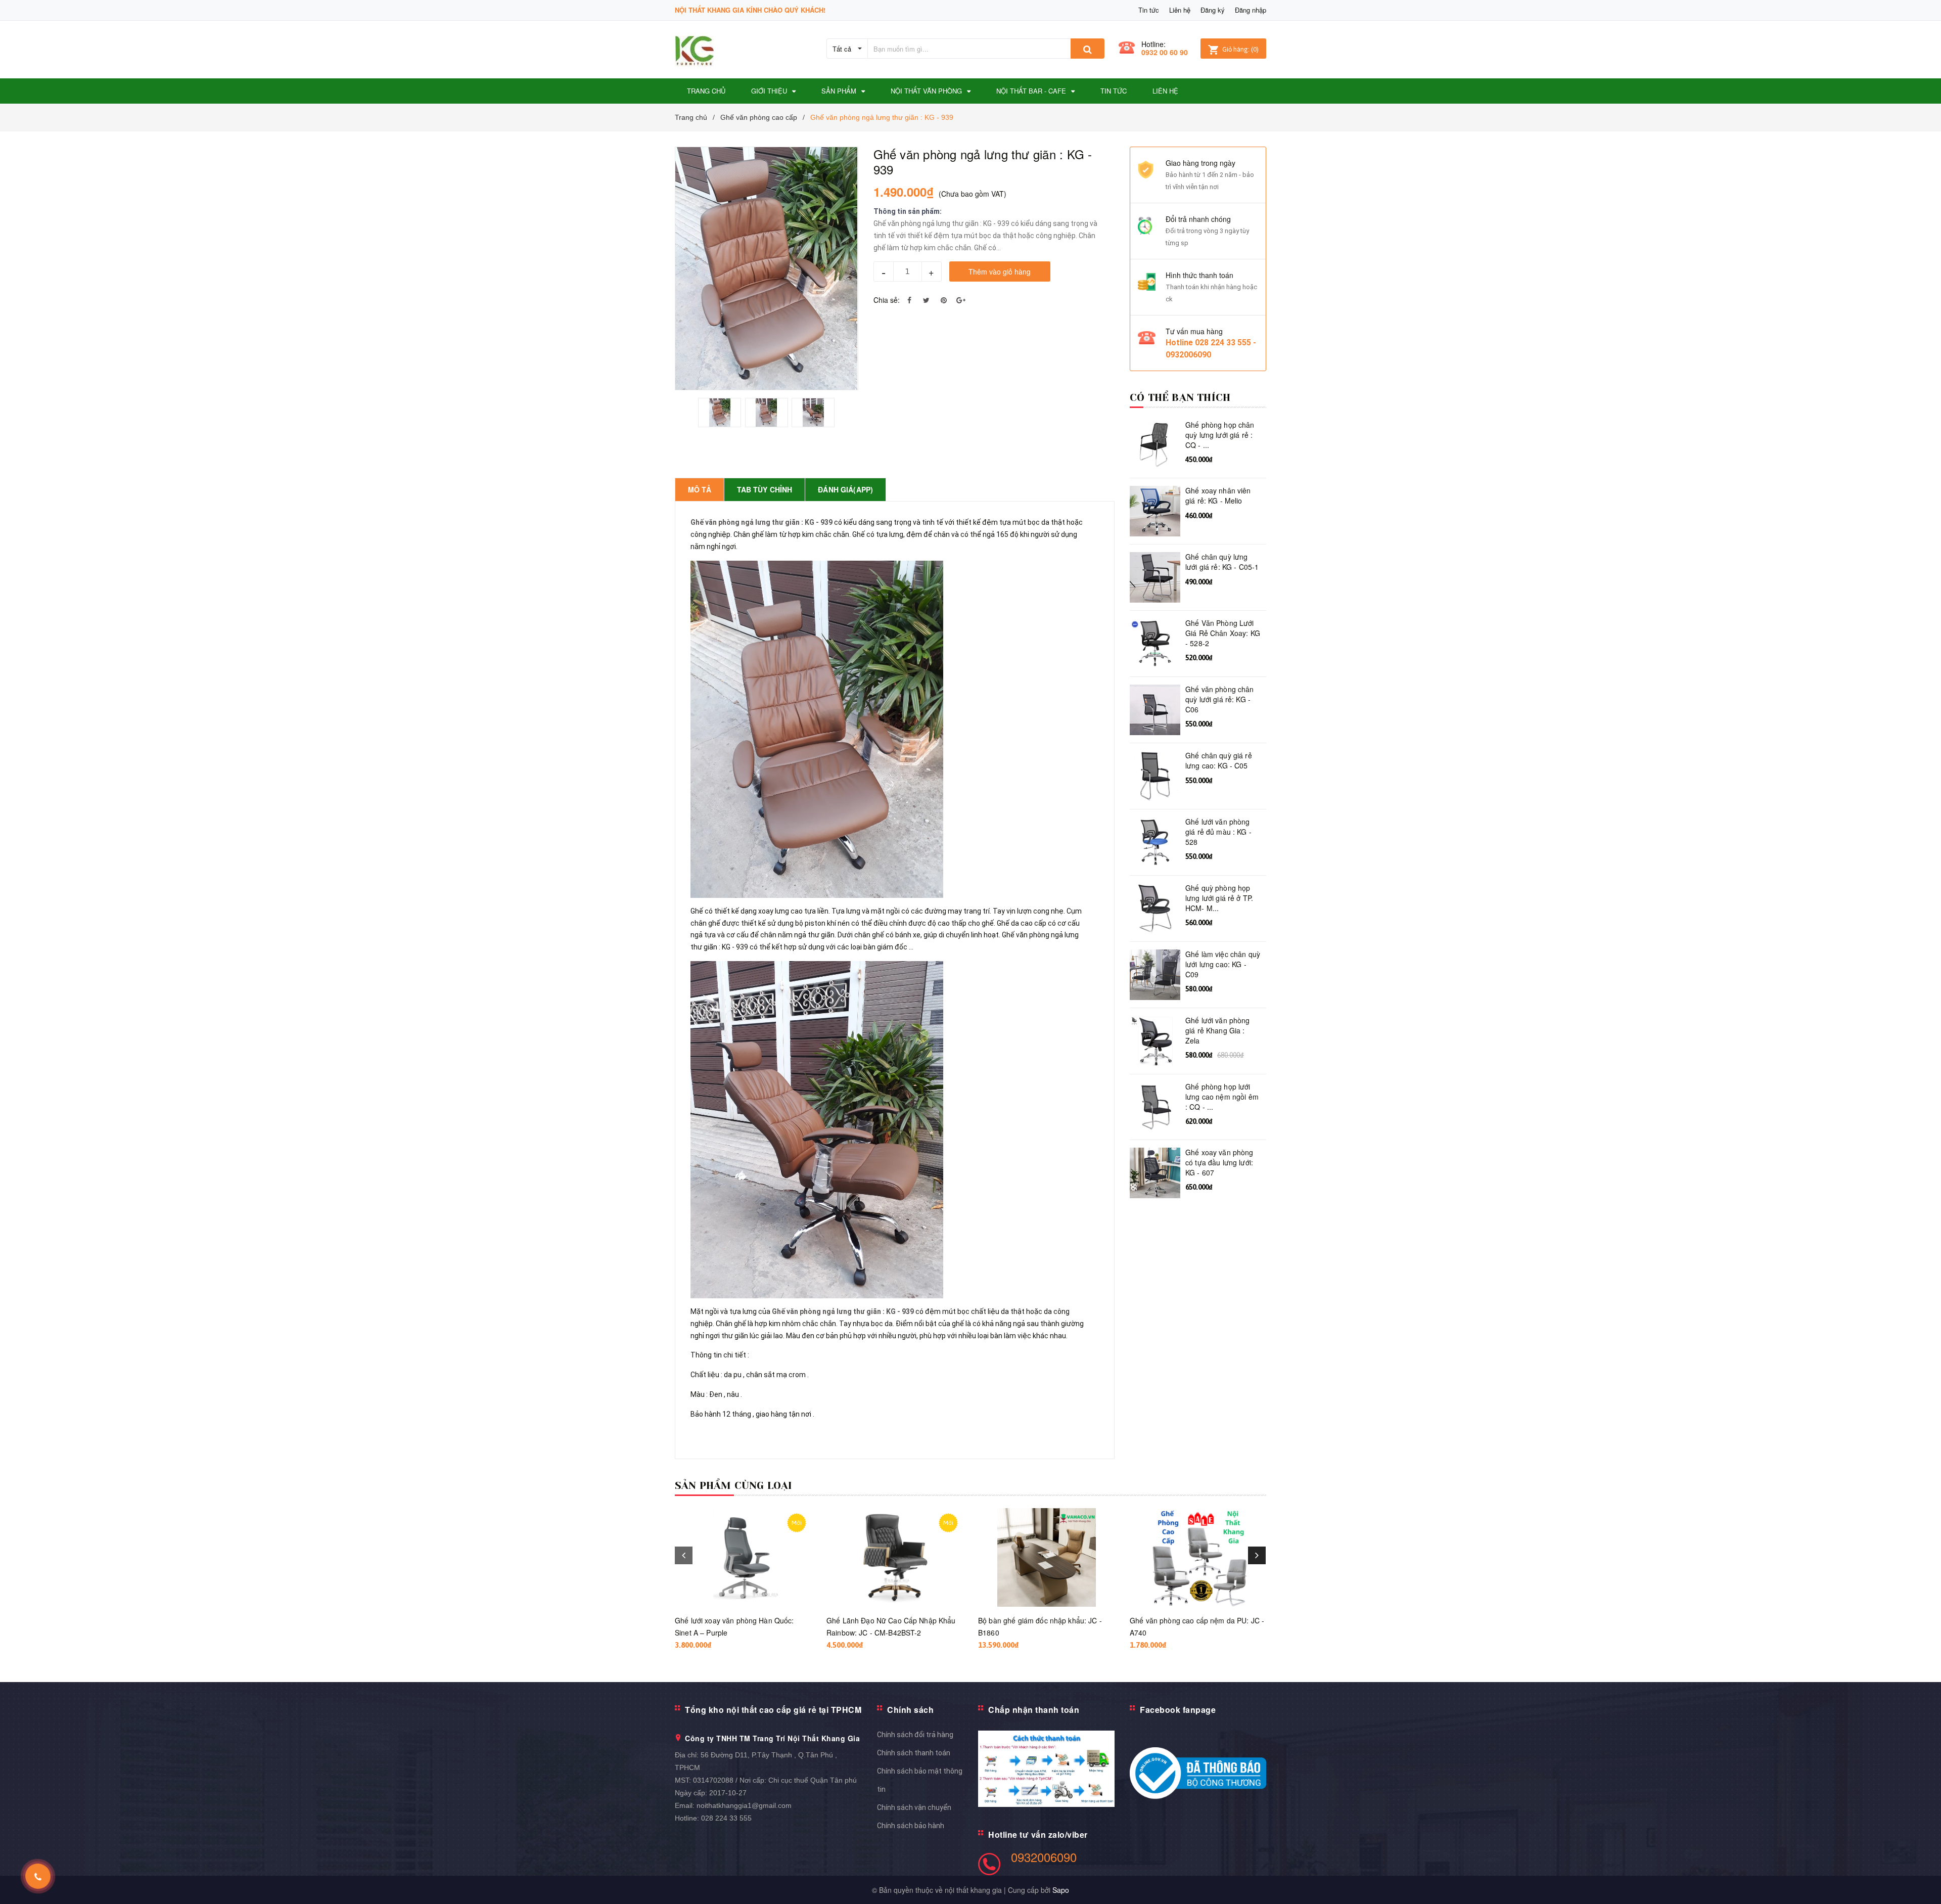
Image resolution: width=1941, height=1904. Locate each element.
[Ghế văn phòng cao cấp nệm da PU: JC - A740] (1198, 1557)
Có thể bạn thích (1180, 398)
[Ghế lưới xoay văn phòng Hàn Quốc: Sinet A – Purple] (743, 1557)
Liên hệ (1180, 10)
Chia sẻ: (887, 300)
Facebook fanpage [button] (1178, 1710)
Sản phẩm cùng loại (734, 1486)
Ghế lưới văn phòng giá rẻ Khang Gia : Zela (1218, 1030)
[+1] (961, 300)
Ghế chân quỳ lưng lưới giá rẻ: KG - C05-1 (1222, 562)
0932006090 (1044, 1857)
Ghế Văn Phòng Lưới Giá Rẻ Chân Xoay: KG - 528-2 (1223, 633)
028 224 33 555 (726, 1818)
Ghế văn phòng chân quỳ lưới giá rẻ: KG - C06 (1220, 699)
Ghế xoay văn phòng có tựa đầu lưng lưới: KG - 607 (1219, 1162)
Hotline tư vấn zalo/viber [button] (1038, 1834)
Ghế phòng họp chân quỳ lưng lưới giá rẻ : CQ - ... (1220, 435)
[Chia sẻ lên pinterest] (944, 300)
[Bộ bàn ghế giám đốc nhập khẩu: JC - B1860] (1046, 1557)
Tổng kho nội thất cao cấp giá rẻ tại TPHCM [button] (773, 1710)
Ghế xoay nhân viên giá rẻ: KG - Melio (1218, 496)
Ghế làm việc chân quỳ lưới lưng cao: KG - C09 (1223, 964)
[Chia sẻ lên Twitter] (927, 300)
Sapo (1061, 1890)
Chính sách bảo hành (911, 1826)
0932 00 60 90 (1165, 52)
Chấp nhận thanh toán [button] (1034, 1710)
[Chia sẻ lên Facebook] (909, 300)
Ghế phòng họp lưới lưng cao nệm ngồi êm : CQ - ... (1222, 1097)
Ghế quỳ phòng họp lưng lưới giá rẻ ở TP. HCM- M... (1219, 898)
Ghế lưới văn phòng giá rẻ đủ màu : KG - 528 (1218, 832)
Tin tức (1149, 10)
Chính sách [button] (910, 1710)
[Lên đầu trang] (1923, 1884)
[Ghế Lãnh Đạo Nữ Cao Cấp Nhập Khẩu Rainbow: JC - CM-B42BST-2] (895, 1557)
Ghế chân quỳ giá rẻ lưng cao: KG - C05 (1219, 761)
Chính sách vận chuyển (914, 1807)
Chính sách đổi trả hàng (915, 1735)
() (1240, 49)
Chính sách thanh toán (914, 1753)
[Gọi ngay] (38, 1876)
